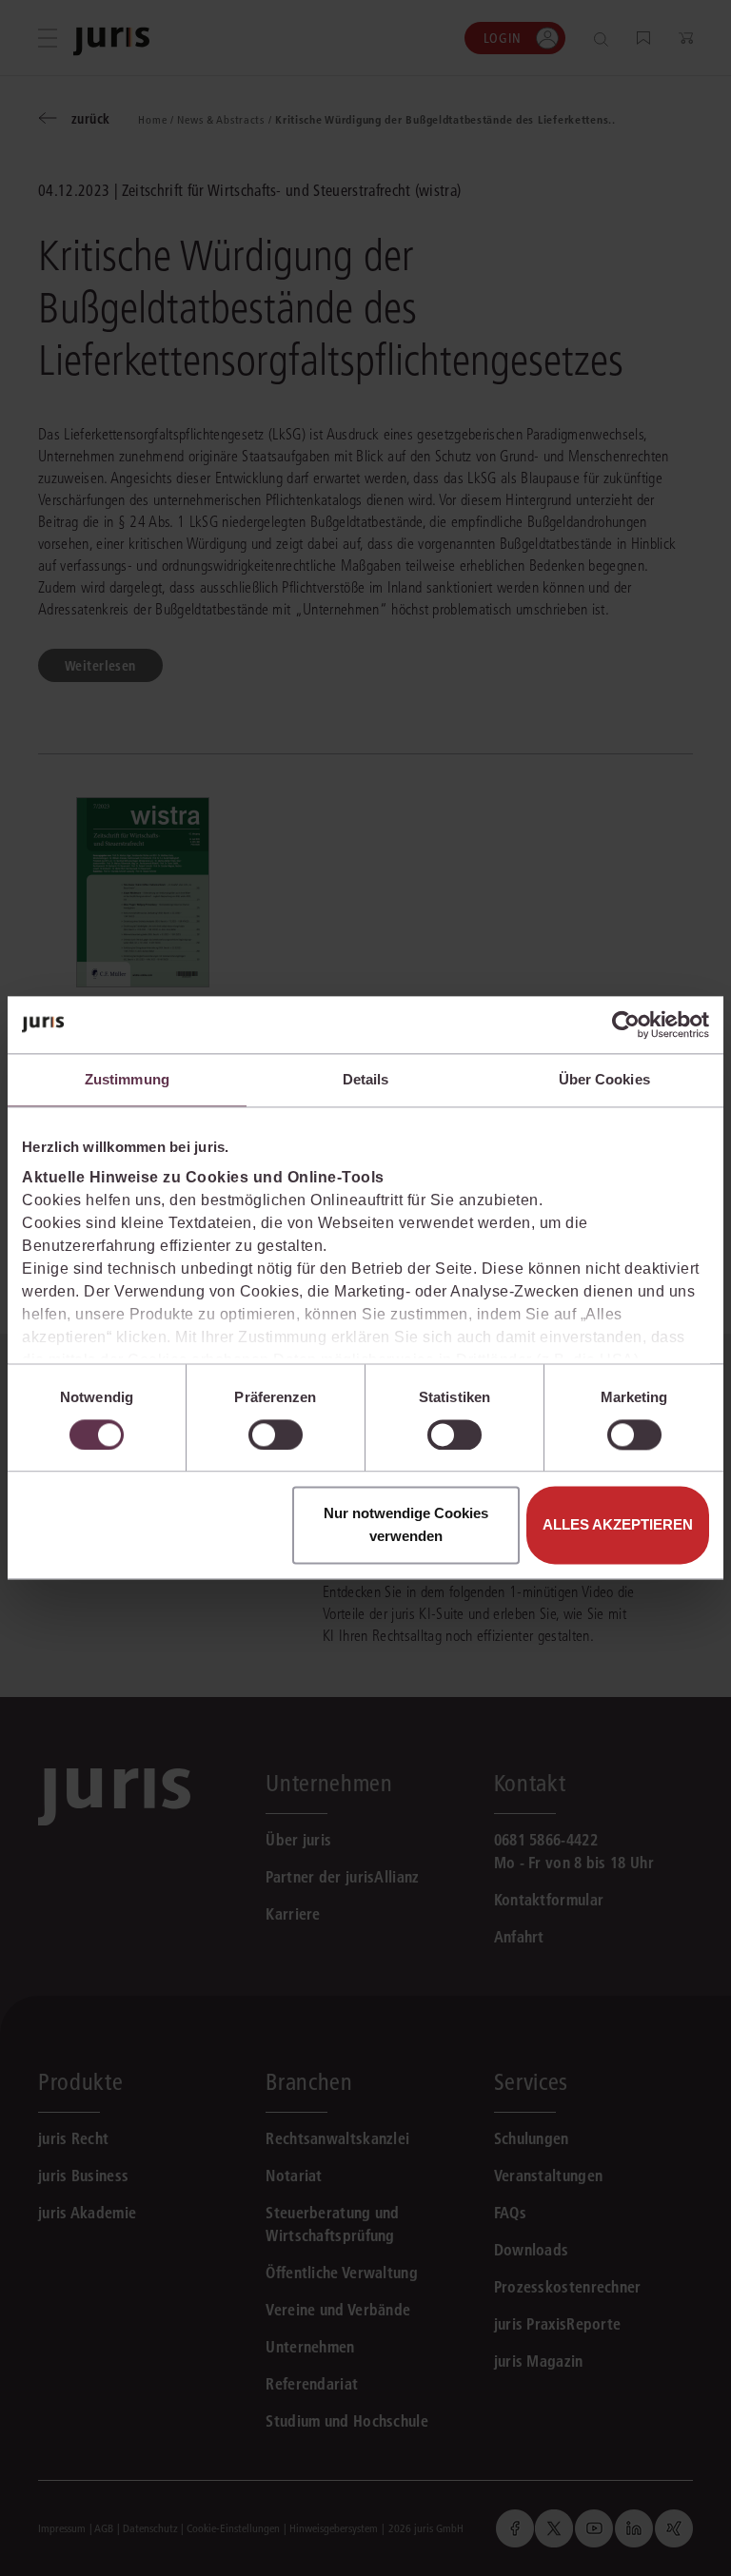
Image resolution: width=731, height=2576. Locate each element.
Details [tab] (366, 1079)
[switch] (276, 1434)
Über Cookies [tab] (604, 1079)
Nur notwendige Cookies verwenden (406, 1525)
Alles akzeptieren (618, 1525)
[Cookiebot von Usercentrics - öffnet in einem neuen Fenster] (626, 1025)
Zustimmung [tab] (127, 1079)
